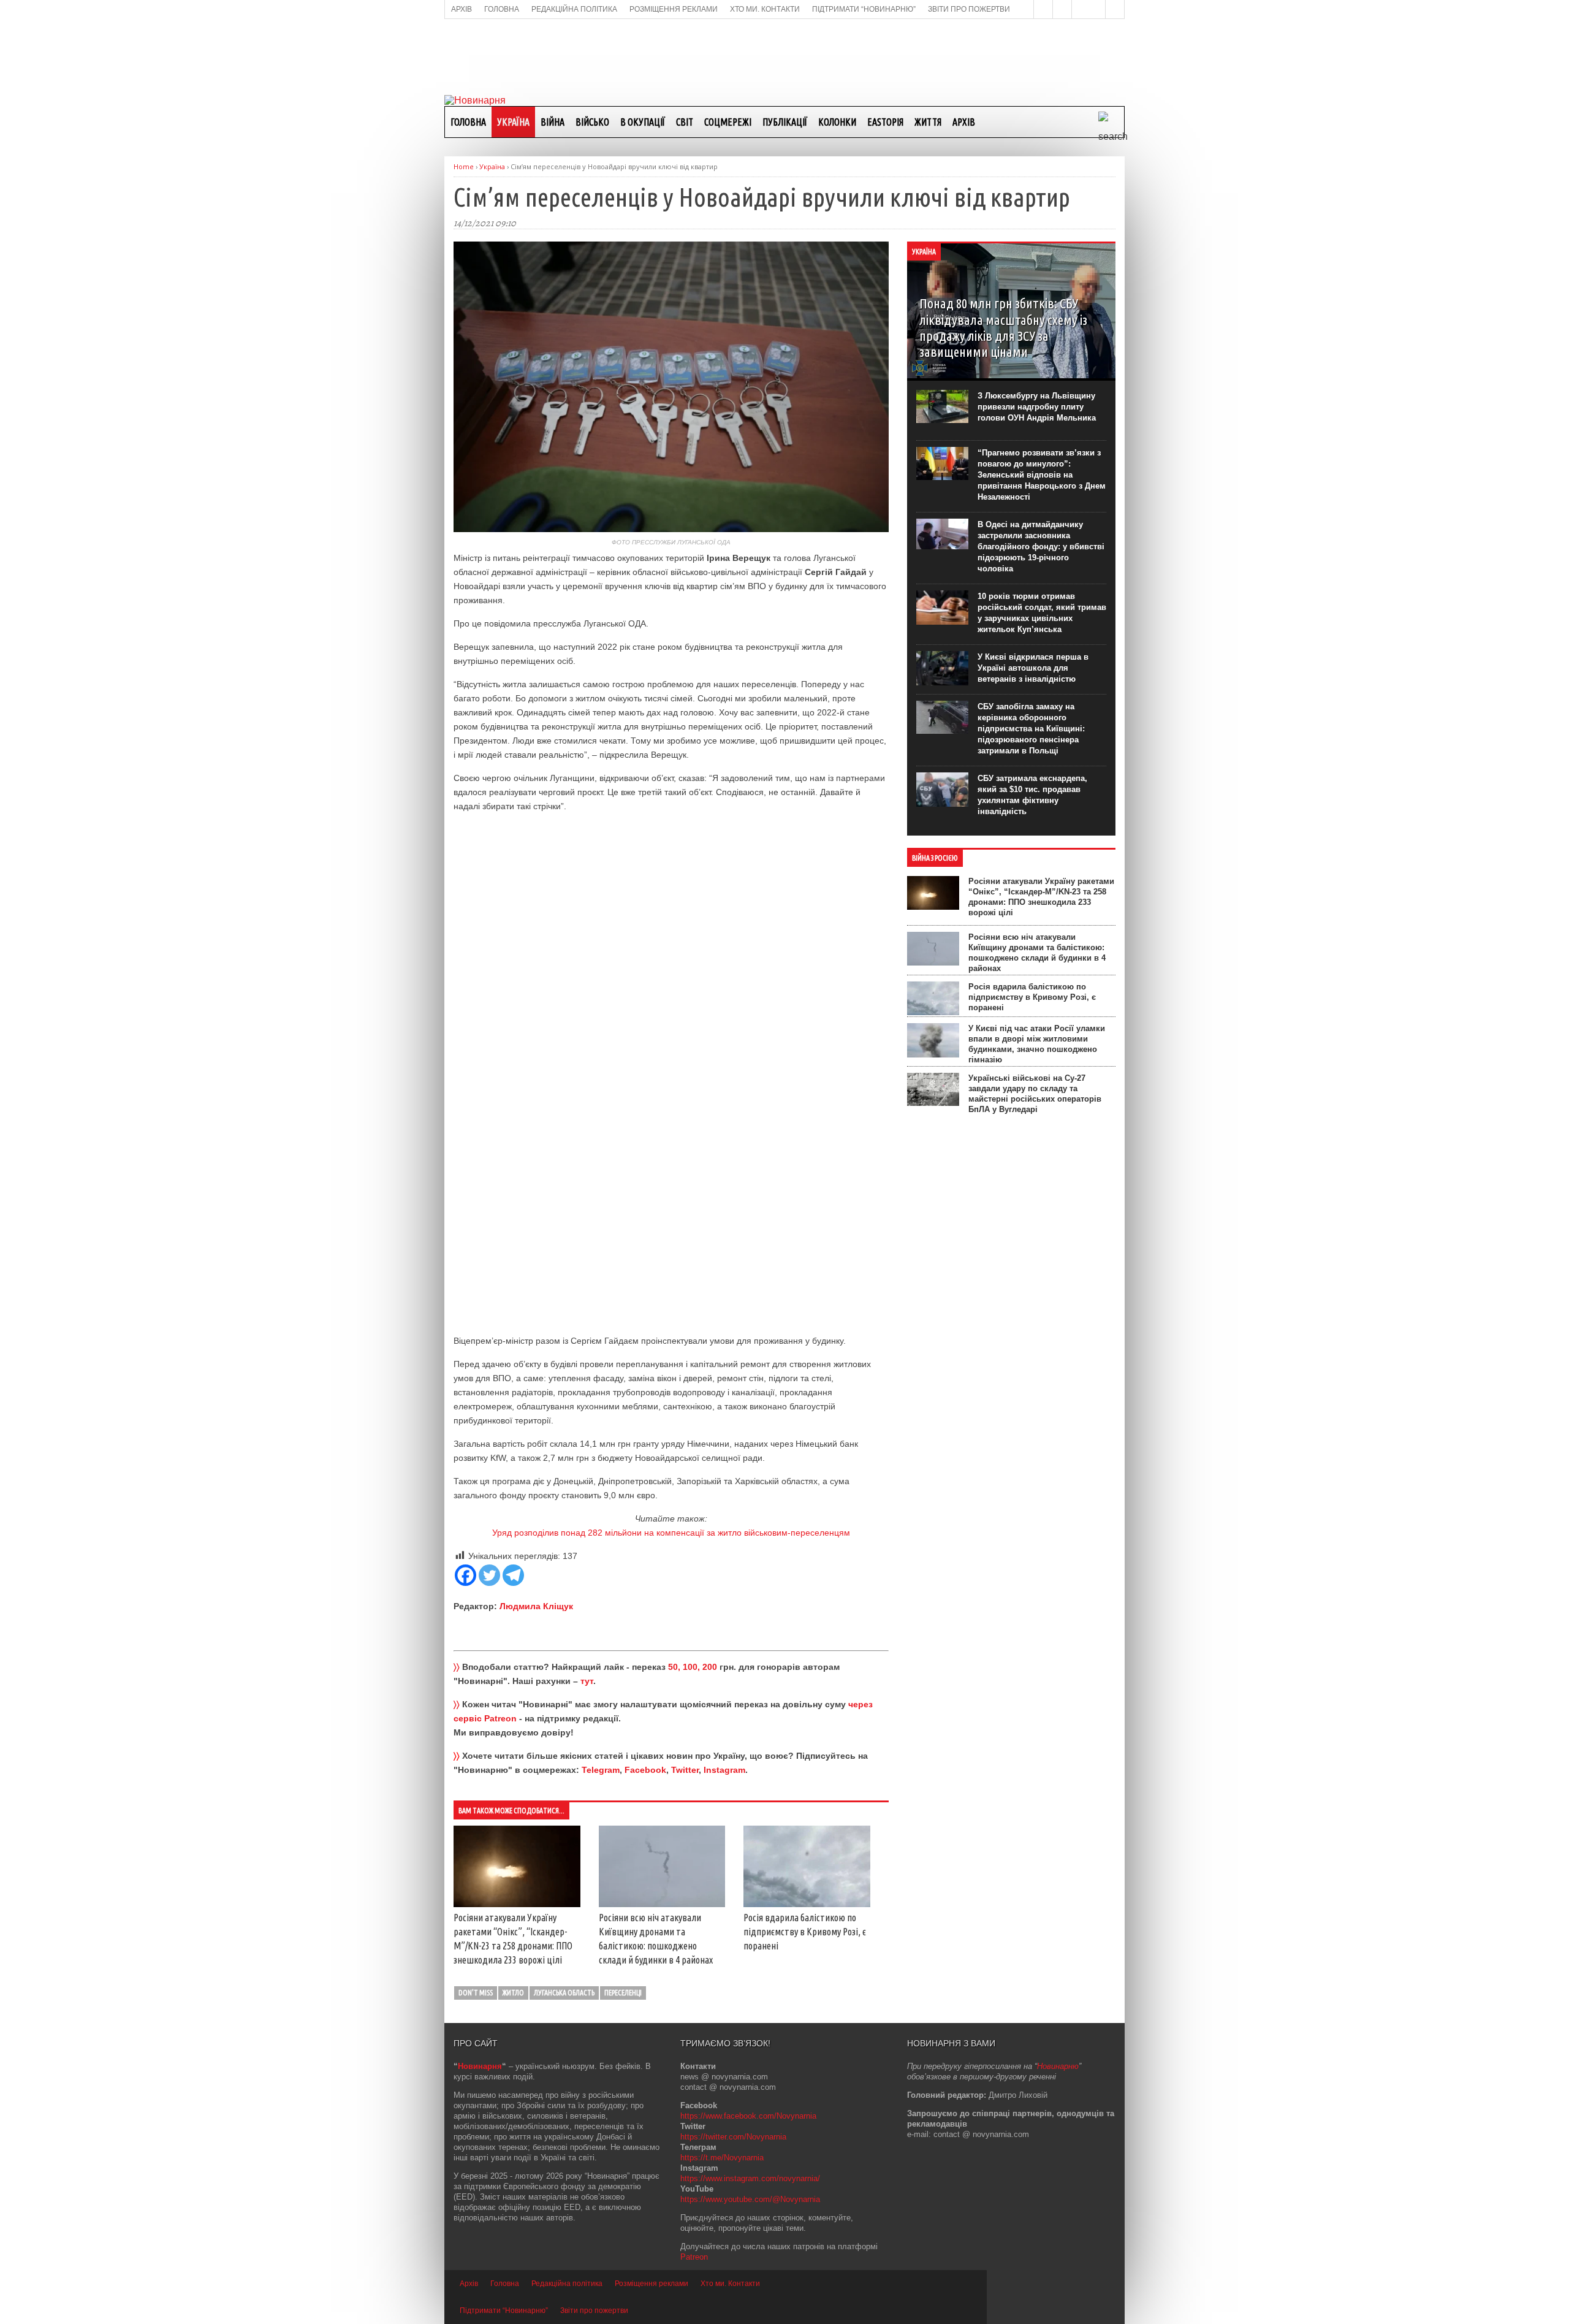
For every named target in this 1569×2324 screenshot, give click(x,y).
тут (587, 1681)
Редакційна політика (567, 2284)
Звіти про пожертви (594, 2311)
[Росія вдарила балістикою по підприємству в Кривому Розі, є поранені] (807, 1904)
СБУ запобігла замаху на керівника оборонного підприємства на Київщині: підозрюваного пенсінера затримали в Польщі (1031, 729)
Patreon (694, 2257)
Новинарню (1058, 2066)
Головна (468, 122)
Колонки (837, 122)
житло (513, 1993)
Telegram (601, 1770)
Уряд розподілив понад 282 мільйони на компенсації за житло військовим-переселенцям (671, 1533)
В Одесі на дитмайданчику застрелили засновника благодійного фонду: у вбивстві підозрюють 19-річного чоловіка (1041, 547)
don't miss (476, 1993)
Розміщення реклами (652, 2284)
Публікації (785, 122)
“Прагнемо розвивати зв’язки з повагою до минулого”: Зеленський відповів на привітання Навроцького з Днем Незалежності (1042, 475)
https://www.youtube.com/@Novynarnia (750, 2199)
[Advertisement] (784, 56)
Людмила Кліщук (536, 1606)
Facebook (645, 1770)
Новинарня (480, 2066)
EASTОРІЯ (885, 122)
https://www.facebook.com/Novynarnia (748, 2116)
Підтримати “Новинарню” (504, 2311)
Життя (928, 122)
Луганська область (564, 1993)
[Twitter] (489, 1575)
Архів (964, 122)
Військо (592, 122)
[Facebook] (465, 1575)
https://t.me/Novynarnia (722, 2158)
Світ (685, 122)
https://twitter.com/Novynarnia (733, 2137)
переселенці (623, 1993)
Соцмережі (728, 122)
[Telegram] (513, 1575)
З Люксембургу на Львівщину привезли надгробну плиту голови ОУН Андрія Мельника (1037, 407)
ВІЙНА (553, 122)
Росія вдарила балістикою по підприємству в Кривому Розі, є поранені (805, 1932)
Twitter (685, 1770)
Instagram (724, 1770)
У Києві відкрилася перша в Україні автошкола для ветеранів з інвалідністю (1033, 668)
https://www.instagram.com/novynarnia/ (750, 2178)
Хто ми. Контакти (730, 2284)
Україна (513, 122)
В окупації (643, 122)
